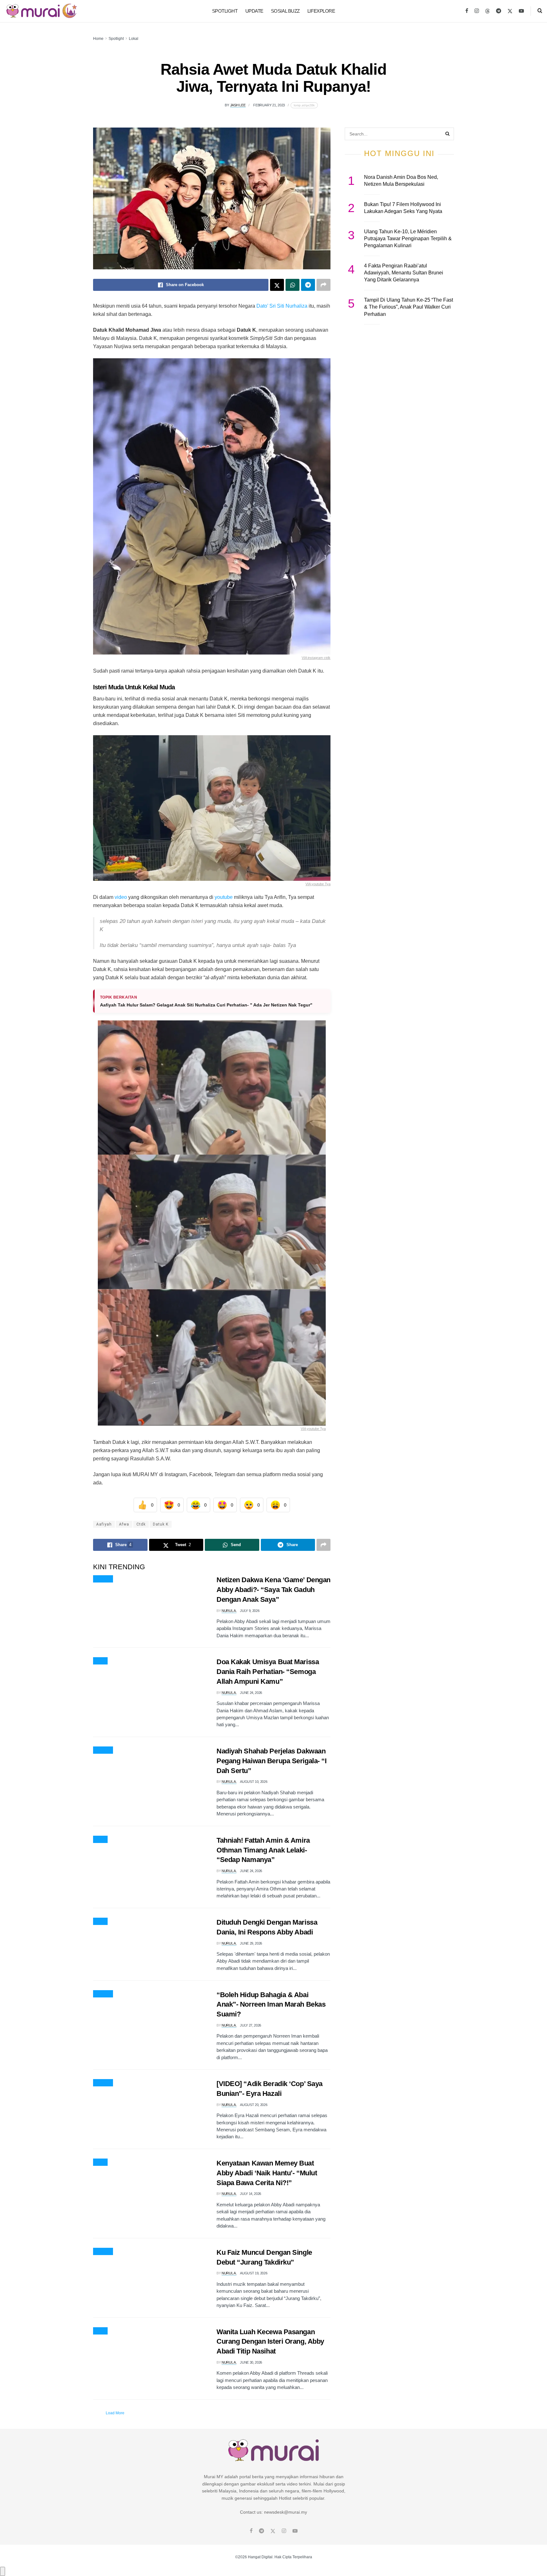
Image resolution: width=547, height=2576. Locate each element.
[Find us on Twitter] (510, 11)
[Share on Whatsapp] (292, 285)
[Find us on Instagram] (477, 11)
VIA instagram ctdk (316, 658)
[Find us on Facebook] (467, 11)
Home (98, 39)
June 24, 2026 (251, 1693)
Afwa (124, 1524)
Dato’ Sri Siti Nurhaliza (282, 306)
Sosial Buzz (285, 11)
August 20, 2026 (254, 2105)
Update (254, 11)
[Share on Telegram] (308, 285)
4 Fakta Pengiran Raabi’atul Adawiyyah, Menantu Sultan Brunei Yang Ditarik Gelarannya (404, 273)
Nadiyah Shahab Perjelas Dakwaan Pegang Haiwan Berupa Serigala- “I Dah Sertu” (271, 1761)
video (121, 897)
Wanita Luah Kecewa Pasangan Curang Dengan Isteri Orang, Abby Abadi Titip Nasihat (270, 2342)
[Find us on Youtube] (521, 11)
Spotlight (225, 11)
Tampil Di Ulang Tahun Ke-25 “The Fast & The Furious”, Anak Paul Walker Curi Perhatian (409, 307)
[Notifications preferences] (3, 2571)
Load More (115, 2413)
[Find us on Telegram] (499, 11)
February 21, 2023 (269, 105)
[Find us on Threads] (487, 11)
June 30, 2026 (251, 2362)
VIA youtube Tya (318, 884)
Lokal (134, 39)
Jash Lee (238, 105)
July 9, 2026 (250, 1611)
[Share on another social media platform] (324, 285)
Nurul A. (229, 1611)
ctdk (141, 1524)
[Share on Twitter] (277, 285)
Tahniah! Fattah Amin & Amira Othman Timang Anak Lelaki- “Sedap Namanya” (263, 1850)
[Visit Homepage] (42, 11)
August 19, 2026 (254, 2273)
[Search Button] (540, 11)
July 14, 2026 (251, 2194)
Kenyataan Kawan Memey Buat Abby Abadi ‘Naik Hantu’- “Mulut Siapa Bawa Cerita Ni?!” (267, 2173)
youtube (224, 897)
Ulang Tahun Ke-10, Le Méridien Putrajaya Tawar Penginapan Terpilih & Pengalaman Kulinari (408, 239)
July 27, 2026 (251, 2025)
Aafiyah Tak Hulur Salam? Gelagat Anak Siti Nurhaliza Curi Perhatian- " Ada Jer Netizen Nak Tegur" (206, 1005)
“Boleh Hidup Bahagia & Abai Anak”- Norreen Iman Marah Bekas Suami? (271, 2005)
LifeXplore (321, 11)
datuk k (161, 1524)
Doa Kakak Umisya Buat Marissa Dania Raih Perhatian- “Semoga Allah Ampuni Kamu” (268, 1672)
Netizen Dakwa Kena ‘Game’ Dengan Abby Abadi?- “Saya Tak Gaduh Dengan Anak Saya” (273, 1590)
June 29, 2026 (251, 1943)
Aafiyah (104, 1524)
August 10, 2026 (254, 1782)
